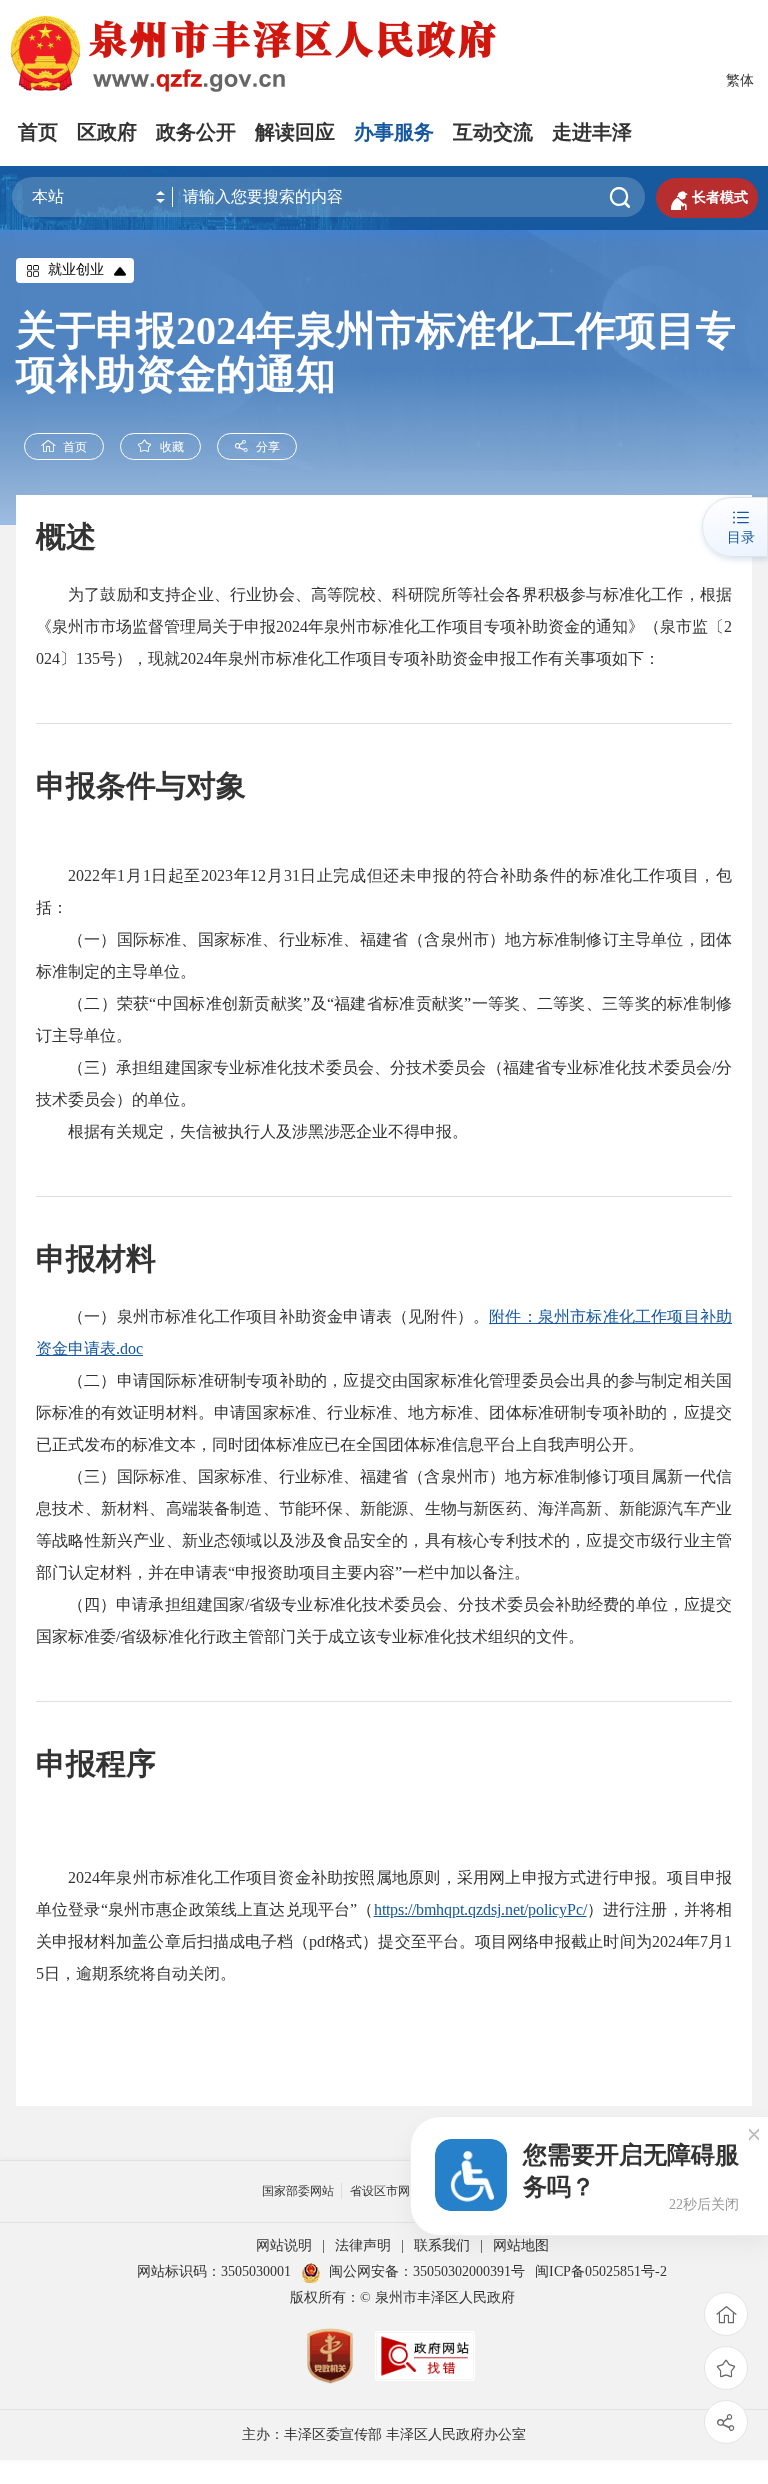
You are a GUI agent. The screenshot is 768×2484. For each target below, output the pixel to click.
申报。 (444, 1131)
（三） (92, 1476)
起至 (184, 875)
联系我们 (442, 2245)
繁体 (740, 80)
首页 (38, 132)
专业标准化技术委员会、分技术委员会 (418, 1604)
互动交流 (493, 132)
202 (80, 875)
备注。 (506, 1572)
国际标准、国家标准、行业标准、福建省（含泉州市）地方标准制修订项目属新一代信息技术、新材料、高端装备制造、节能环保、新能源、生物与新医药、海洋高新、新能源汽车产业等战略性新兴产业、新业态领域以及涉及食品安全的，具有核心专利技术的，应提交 (384, 1508)
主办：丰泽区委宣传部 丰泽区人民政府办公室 (384, 2434)
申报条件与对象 (141, 785)
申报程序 (96, 1763)
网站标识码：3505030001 (214, 2271)
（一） (92, 1316)
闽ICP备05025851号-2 (601, 2271)
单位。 (172, 971)
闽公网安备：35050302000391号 (427, 2271)
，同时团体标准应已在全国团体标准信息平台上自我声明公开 (412, 1444)
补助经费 (587, 1604)
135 (88, 658)
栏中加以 (450, 1572)
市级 (651, 1540)
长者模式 (707, 198)
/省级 (263, 1604)
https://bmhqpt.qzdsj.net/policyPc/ (480, 1909)
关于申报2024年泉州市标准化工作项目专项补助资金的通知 (376, 353)
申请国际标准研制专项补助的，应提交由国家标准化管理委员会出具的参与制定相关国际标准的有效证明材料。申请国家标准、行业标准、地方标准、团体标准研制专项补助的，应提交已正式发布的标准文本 (384, 1412)
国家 (229, 1604)
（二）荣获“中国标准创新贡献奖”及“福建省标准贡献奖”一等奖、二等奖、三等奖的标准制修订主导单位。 (384, 1019)
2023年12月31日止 (267, 875)
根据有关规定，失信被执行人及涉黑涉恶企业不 (236, 1131)
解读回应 (295, 132)
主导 (132, 971)
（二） (92, 1380)
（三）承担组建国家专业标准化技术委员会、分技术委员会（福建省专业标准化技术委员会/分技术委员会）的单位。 (384, 1083)
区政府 (107, 132)
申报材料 (96, 1258)
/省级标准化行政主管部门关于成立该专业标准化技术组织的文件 (342, 1636)
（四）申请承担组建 (140, 1604)
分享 (268, 447)
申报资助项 (275, 1572)
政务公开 (196, 132)
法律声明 (363, 2245)
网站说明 (284, 2245)
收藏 (172, 447)
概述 (66, 536)
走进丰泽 (592, 132)
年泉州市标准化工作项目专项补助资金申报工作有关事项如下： (436, 658)
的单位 (643, 1604)
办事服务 (394, 132)
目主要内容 (355, 1572)
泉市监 (684, 626)
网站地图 (521, 2245)
